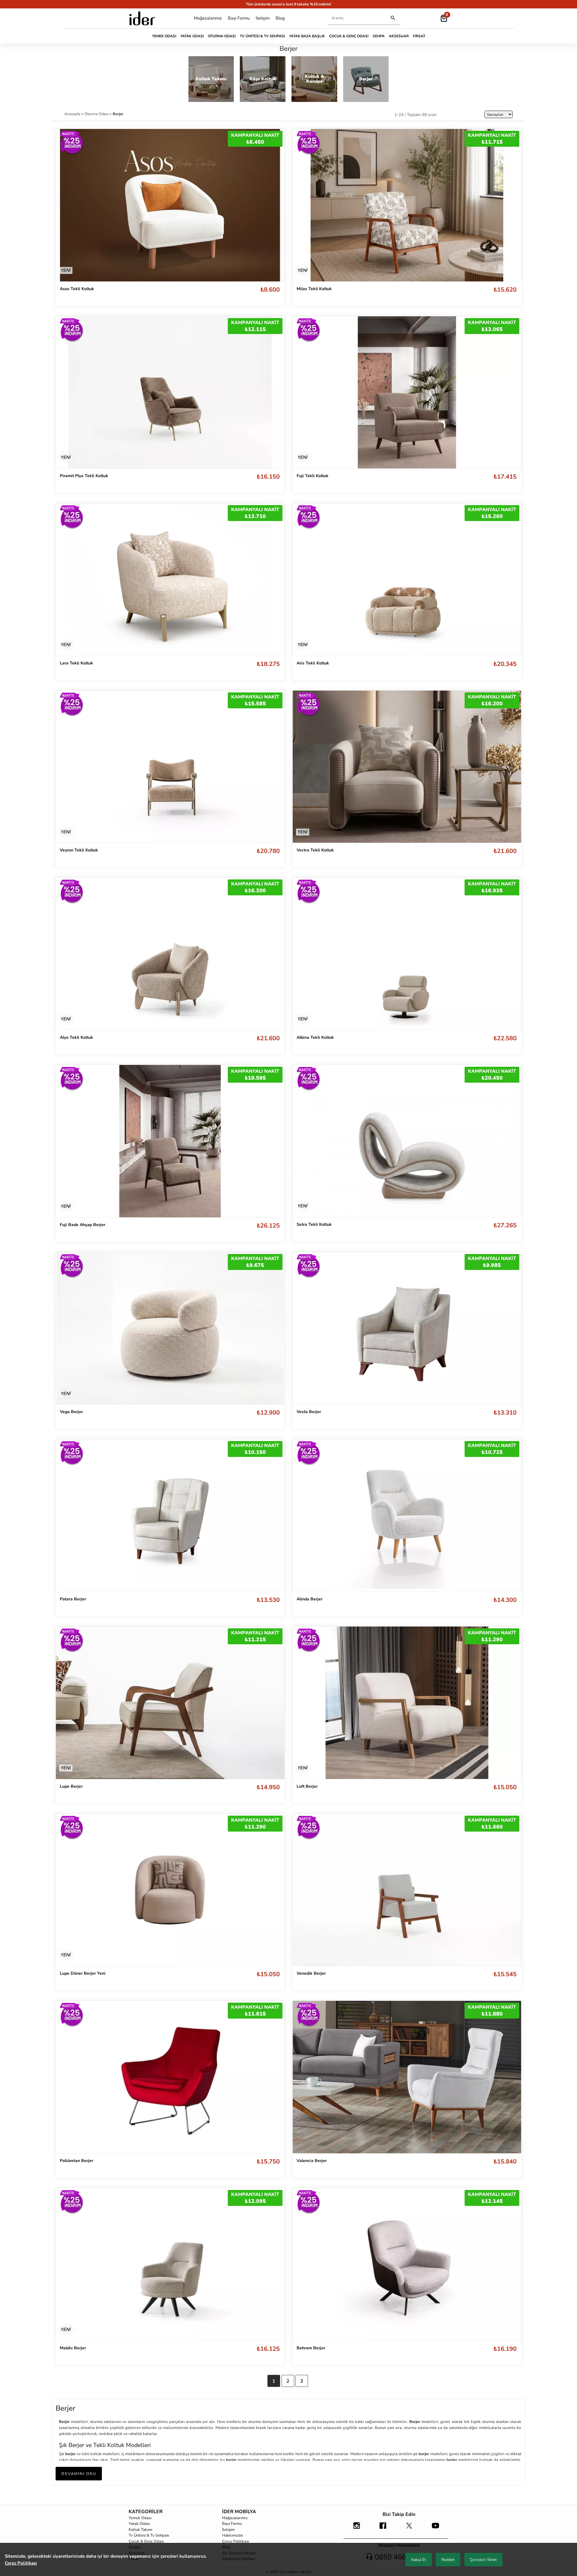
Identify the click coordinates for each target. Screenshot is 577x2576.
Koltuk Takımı (140, 2530)
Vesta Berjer (309, 1412)
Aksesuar (399, 36)
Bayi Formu (239, 18)
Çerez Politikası (236, 2541)
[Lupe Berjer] (170, 1702)
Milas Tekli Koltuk (314, 289)
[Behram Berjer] (407, 2264)
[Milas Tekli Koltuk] (407, 205)
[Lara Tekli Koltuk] (170, 579)
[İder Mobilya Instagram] (357, 2528)
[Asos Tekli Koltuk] (170, 205)
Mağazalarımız (208, 18)
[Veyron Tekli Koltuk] (170, 767)
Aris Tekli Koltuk (313, 663)
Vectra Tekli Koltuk (315, 850)
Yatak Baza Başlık (307, 36)
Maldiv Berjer (73, 2348)
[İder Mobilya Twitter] (409, 2528)
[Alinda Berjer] (407, 1515)
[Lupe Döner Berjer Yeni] (170, 1890)
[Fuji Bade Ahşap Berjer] (170, 1141)
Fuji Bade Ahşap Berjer (82, 1225)
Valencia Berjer (312, 2161)
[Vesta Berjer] (407, 1328)
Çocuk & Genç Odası (349, 36)
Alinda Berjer (310, 1599)
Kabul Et (419, 2560)
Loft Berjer (307, 1786)
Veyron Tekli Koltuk (79, 850)
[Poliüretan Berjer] (170, 2077)
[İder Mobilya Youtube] (435, 2528)
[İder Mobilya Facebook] (383, 2528)
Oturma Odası (222, 36)
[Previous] (303, 392)
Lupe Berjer (71, 1786)
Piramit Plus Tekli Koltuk (84, 476)
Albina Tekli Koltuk (315, 1037)
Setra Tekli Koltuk (314, 1224)
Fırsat (419, 36)
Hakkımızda (232, 2535)
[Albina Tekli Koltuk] (407, 954)
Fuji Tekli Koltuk (313, 476)
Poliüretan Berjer (76, 2161)
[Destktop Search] (393, 18)
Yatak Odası (192, 36)
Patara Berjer (73, 1599)
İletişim (263, 18)
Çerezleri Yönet (483, 2560)
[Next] (511, 392)
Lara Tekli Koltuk (76, 663)
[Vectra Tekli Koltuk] (407, 767)
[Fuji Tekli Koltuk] (407, 393)
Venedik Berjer (311, 1973)
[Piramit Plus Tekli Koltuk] (170, 392)
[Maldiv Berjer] (170, 2264)
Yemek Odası (164, 36)
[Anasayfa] (142, 18)
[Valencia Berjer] (407, 2077)
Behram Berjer (311, 2348)
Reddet (448, 2560)
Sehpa (379, 36)
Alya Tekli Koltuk (76, 1037)
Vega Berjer (71, 1412)
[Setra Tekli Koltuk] (407, 1141)
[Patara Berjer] (170, 1515)
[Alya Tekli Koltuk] (170, 954)
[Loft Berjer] (407, 1702)
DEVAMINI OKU (79, 2474)
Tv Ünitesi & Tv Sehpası (262, 36)
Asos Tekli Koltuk (77, 289)
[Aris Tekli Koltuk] (407, 580)
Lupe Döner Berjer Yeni (83, 1973)
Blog (280, 18)
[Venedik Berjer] (407, 1890)
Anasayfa (73, 114)
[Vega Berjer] (170, 1328)
